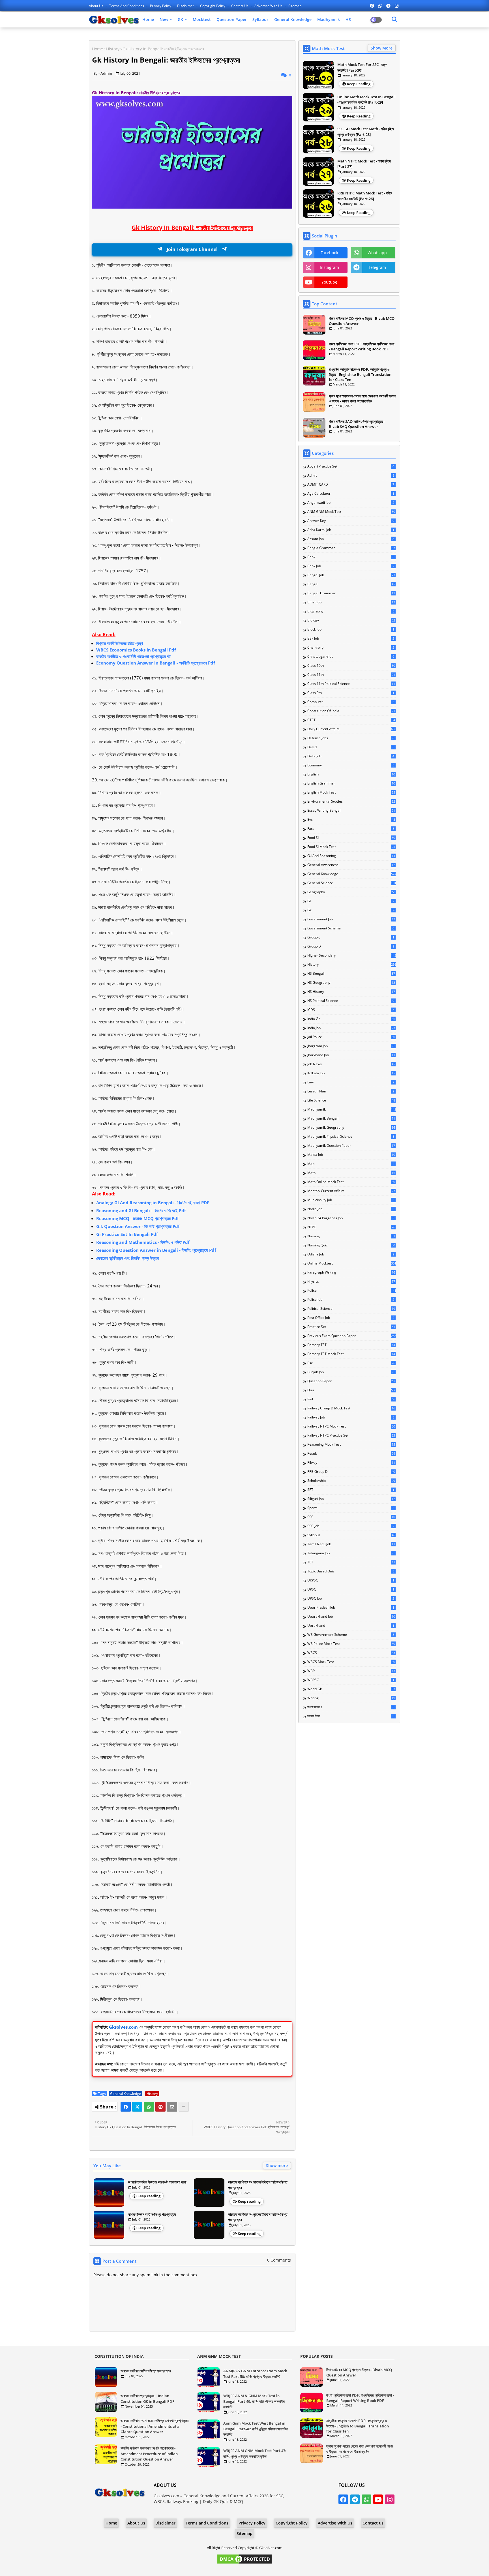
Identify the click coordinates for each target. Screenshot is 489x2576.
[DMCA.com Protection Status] (244, 2563)
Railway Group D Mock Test (351, 1408)
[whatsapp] (380, 6)
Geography (351, 892)
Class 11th (351, 675)
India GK (351, 1019)
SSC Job (351, 1526)
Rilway (351, 1463)
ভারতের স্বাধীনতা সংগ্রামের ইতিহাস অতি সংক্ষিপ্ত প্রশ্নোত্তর (258, 2185)
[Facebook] (126, 2107)
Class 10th (351, 666)
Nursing (351, 1236)
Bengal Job (351, 575)
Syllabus (260, 19)
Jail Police (351, 1037)
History (113, 49)
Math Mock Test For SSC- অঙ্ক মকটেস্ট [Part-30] (362, 67)
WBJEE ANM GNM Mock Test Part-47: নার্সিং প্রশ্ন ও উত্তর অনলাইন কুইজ (255, 2453)
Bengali (351, 584)
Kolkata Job (351, 1073)
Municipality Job (351, 1200)
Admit (351, 475)
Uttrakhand (351, 1626)
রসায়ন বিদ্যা (351, 1716)
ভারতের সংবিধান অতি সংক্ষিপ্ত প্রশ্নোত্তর (146, 2371)
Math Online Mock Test (351, 1182)
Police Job (351, 1300)
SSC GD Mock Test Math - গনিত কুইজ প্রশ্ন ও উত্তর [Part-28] (366, 132)
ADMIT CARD (351, 485)
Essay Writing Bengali (351, 811)
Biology (351, 620)
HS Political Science (351, 1001)
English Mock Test (351, 792)
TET (351, 1562)
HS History (351, 992)
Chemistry (351, 648)
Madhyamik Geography (351, 1128)
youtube (329, 282)
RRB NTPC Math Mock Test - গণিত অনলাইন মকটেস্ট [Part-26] (364, 196)
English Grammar (351, 783)
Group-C (351, 937)
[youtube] (378, 2499)
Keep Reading (359, 84)
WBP (351, 1671)
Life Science (351, 1100)
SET (351, 1490)
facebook (329, 253)
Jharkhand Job (351, 1055)
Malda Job (351, 1155)
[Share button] (184, 2107)
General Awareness (351, 865)
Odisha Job (351, 1254)
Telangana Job (351, 1553)
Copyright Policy (213, 6)
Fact (351, 829)
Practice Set (351, 1327)
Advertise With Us (269, 6)
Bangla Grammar (351, 548)
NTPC (351, 1227)
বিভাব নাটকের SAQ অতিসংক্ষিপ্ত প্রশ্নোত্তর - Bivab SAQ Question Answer (357, 424)
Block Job (351, 629)
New (164, 19)
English (351, 774)
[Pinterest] (160, 2107)
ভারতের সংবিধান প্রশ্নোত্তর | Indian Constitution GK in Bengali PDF (147, 2399)
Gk (351, 910)
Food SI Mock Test (351, 847)
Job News (351, 1064)
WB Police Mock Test (351, 1644)
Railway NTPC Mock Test (351, 1426)
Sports (351, 1508)
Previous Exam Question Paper (351, 1336)
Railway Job (351, 1417)
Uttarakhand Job (351, 1617)
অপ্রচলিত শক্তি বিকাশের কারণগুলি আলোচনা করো (157, 2182)
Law (351, 1082)
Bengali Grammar (351, 593)
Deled (351, 747)
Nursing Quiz (351, 1245)
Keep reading (149, 2196)
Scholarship (351, 1481)
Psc (351, 1363)
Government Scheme (351, 928)
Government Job (351, 919)
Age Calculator (351, 494)
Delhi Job (351, 756)
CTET (351, 720)
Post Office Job (351, 1318)
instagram (329, 267)
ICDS (351, 1010)
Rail (351, 1399)
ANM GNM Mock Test (351, 512)
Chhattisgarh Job (351, 657)
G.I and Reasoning (351, 856)
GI (351, 901)
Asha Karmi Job (351, 530)
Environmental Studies (351, 801)
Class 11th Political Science (351, 684)
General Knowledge (293, 19)
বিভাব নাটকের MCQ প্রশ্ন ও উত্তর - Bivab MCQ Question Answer (362, 321)
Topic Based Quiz (351, 1571)
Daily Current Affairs (351, 729)
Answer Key (351, 521)
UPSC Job (351, 1598)
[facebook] (372, 6)
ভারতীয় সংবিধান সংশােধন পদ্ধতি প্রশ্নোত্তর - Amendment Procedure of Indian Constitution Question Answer (149, 2454)
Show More (382, 48)
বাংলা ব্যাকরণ (351, 1707)
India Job (351, 1028)
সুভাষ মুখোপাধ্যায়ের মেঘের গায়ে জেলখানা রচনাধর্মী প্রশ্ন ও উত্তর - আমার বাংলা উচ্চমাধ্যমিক (362, 398)
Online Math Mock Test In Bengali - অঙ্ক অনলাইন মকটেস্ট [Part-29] (366, 100)
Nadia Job (351, 1209)
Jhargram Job (351, 1046)
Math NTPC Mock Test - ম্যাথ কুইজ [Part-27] (364, 164)
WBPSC (351, 1680)
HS (348, 19)
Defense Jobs (351, 738)
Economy (351, 765)
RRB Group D (351, 1472)
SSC (351, 1517)
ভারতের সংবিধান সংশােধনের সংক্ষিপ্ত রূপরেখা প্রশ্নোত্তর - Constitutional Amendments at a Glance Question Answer (155, 2426)
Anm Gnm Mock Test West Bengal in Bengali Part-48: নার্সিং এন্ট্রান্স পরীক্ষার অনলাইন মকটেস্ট (256, 2429)
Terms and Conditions (127, 6)
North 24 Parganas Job (351, 1218)
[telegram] (388, 6)
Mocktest (202, 19)
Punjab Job (351, 1372)
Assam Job (351, 539)
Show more (277, 2165)
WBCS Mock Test (351, 1662)
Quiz (351, 1390)
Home (148, 19)
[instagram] (397, 6)
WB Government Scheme (351, 1635)
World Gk (351, 1689)
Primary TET (351, 1345)
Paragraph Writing (351, 1272)
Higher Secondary (351, 955)
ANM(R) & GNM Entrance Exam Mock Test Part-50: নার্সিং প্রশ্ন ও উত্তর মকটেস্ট (255, 2374)
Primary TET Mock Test (351, 1354)
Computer (351, 702)
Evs (351, 820)
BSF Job (351, 638)
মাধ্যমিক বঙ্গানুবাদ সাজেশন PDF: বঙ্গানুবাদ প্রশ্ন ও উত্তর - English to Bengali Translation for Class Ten (360, 374)
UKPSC (351, 1580)
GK (180, 19)
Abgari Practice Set (351, 466)
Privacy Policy (161, 6)
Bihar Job (351, 602)
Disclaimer (186, 6)
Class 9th (351, 693)
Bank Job (351, 566)
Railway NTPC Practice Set (351, 1435)
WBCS (351, 1653)
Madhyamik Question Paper (351, 1146)
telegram (377, 267)
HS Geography (351, 983)
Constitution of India (351, 711)
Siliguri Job (351, 1499)
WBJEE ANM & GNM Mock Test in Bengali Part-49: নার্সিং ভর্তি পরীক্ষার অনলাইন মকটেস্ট (254, 2401)
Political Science (351, 1309)
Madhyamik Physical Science (351, 1137)
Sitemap (295, 6)
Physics (351, 1281)
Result (351, 1454)
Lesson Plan (351, 1091)
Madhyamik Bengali (351, 1118)
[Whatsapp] (149, 2107)
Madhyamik (329, 19)
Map (351, 1164)
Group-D (351, 946)
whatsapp (377, 253)
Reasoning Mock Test (351, 1445)
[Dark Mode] (394, 20)
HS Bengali (351, 974)
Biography (351, 611)
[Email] (172, 2107)
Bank (351, 557)
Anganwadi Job (351, 503)
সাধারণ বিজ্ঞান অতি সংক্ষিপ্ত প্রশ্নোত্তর (152, 2214)
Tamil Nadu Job (351, 1544)
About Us (96, 6)
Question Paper (232, 19)
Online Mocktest (351, 1263)
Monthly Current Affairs (351, 1191)
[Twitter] (137, 2107)
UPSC (351, 1589)
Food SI (351, 838)
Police (351, 1291)
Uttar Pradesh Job (351, 1608)
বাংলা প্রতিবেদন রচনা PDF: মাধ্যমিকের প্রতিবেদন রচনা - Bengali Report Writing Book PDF (362, 346)
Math (351, 1173)
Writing (351, 1698)
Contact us (240, 6)
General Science (351, 883)
